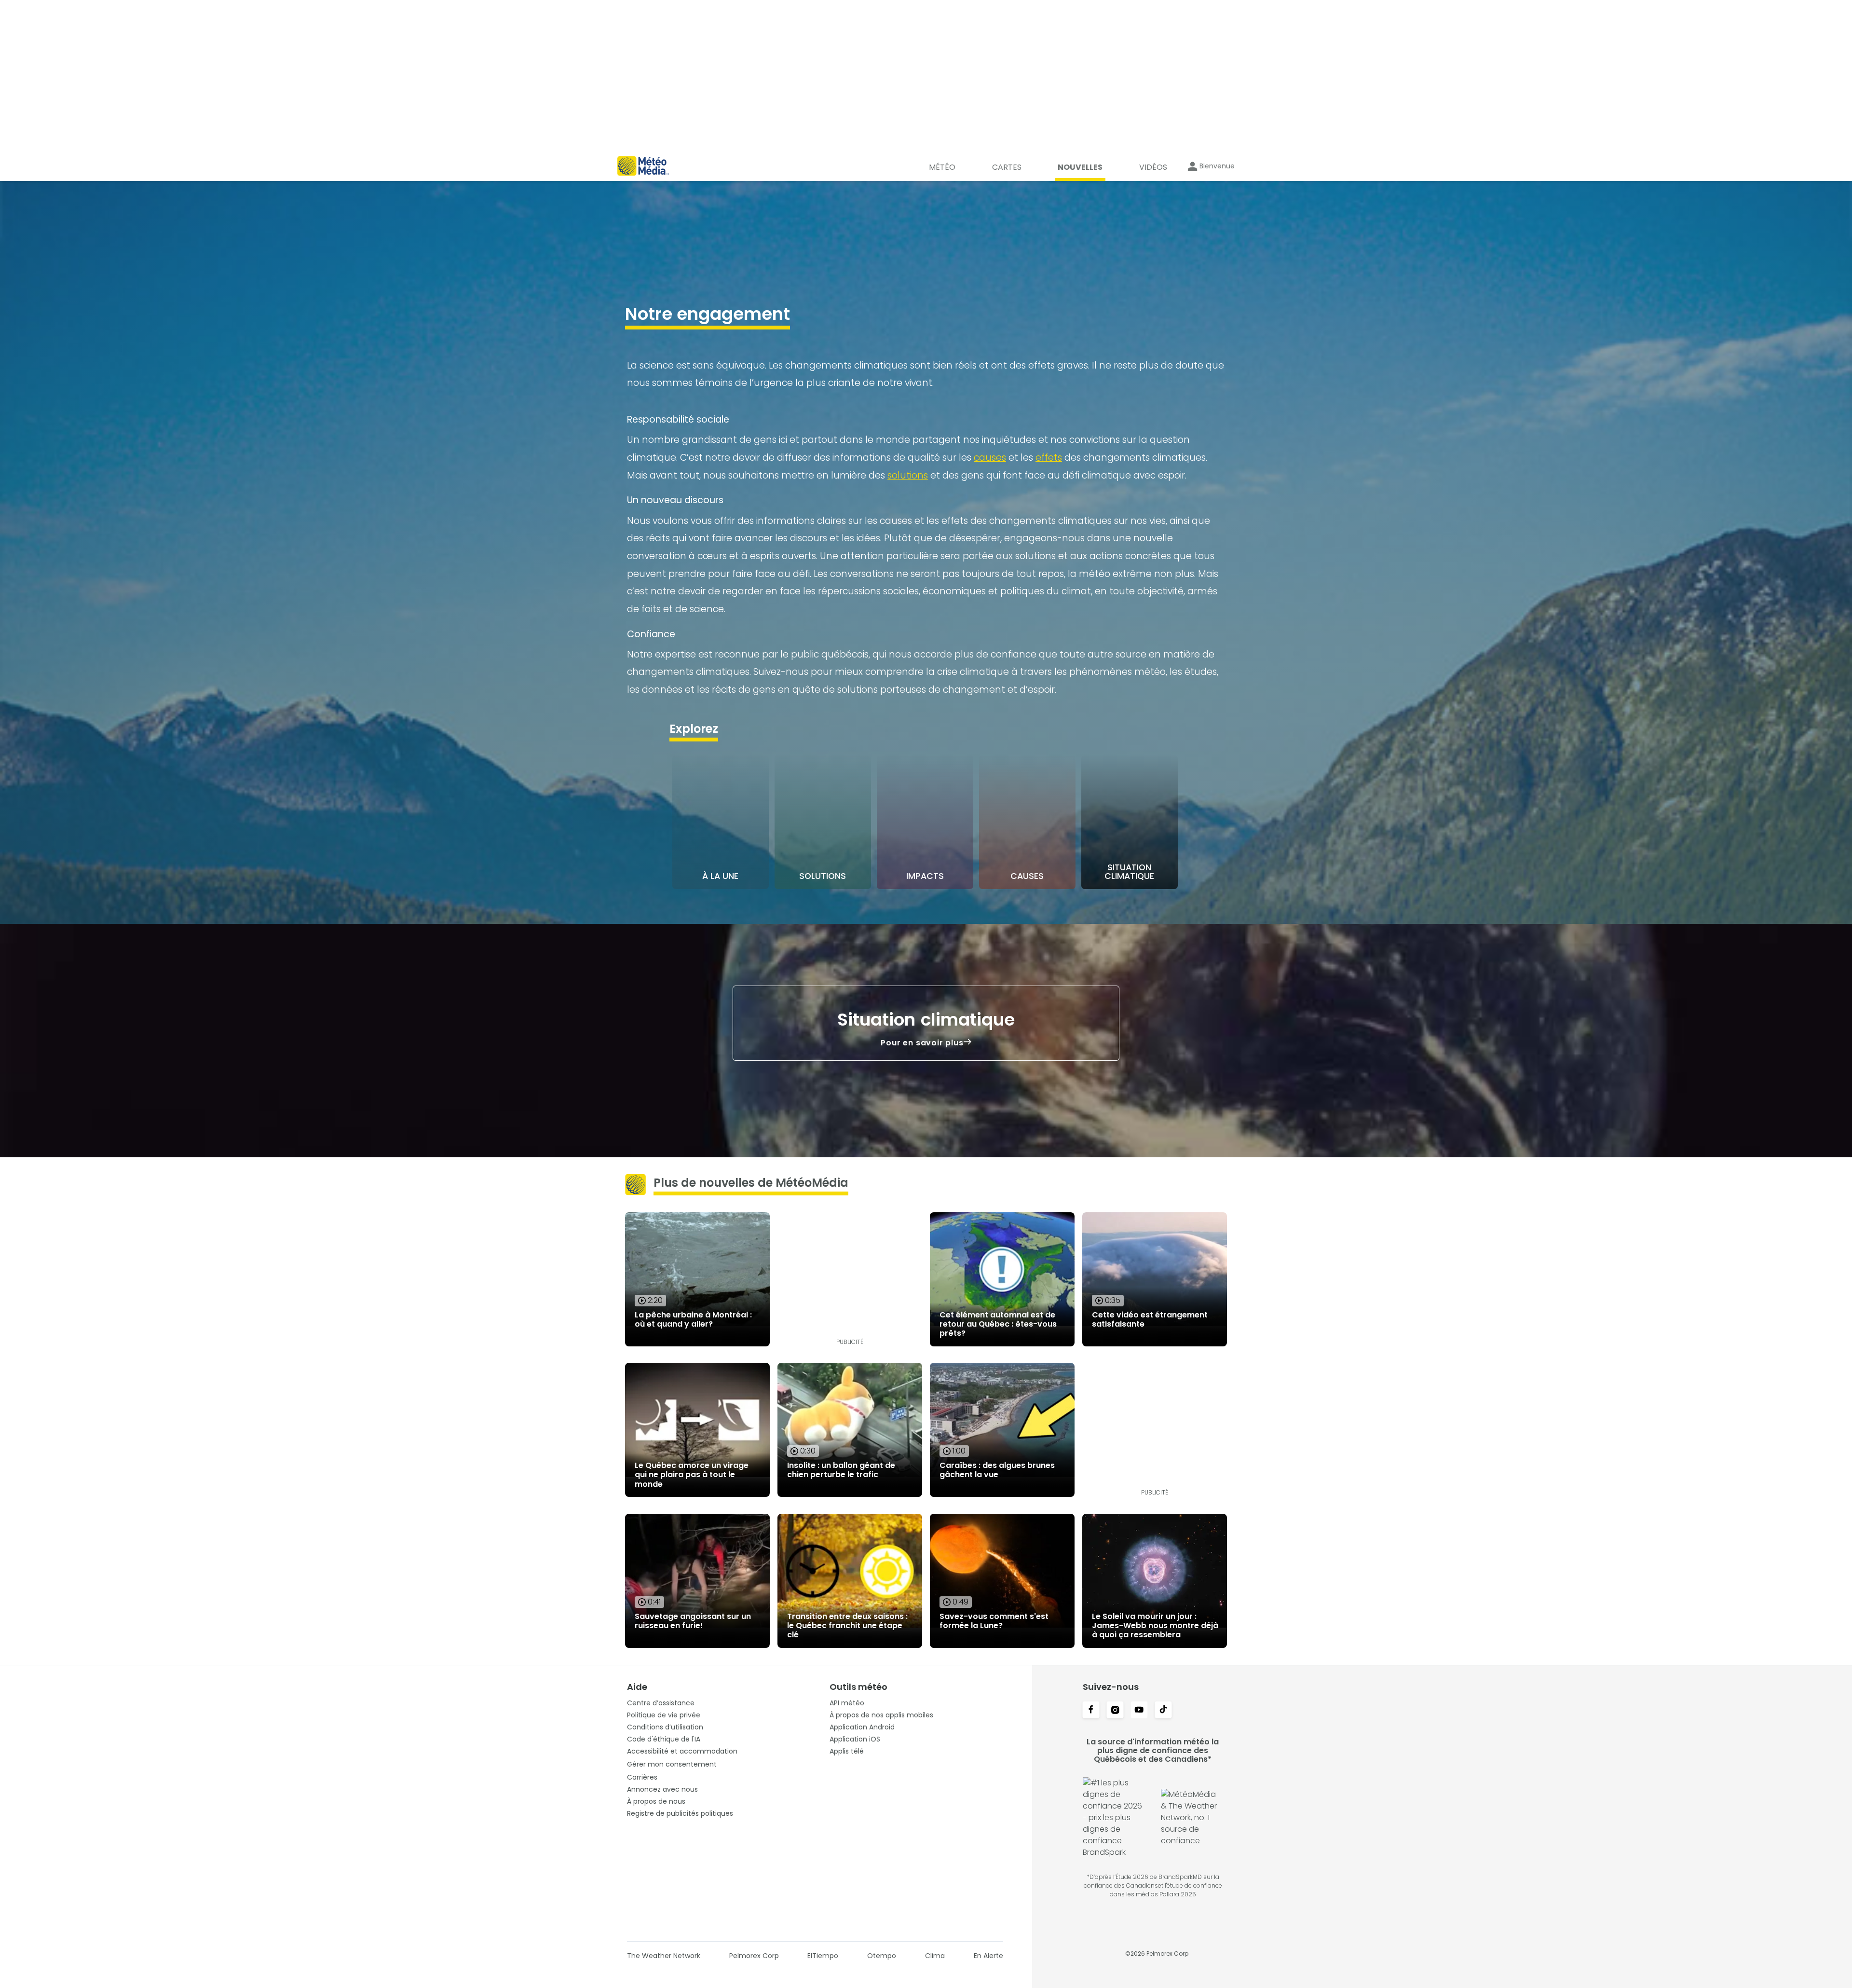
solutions (908, 475)
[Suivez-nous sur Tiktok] (1163, 1711)
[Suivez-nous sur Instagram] (1115, 1711)
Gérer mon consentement (672, 1764)
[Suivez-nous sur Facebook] (1091, 1711)
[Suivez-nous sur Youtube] (1139, 1711)
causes (990, 458)
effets (1049, 458)
